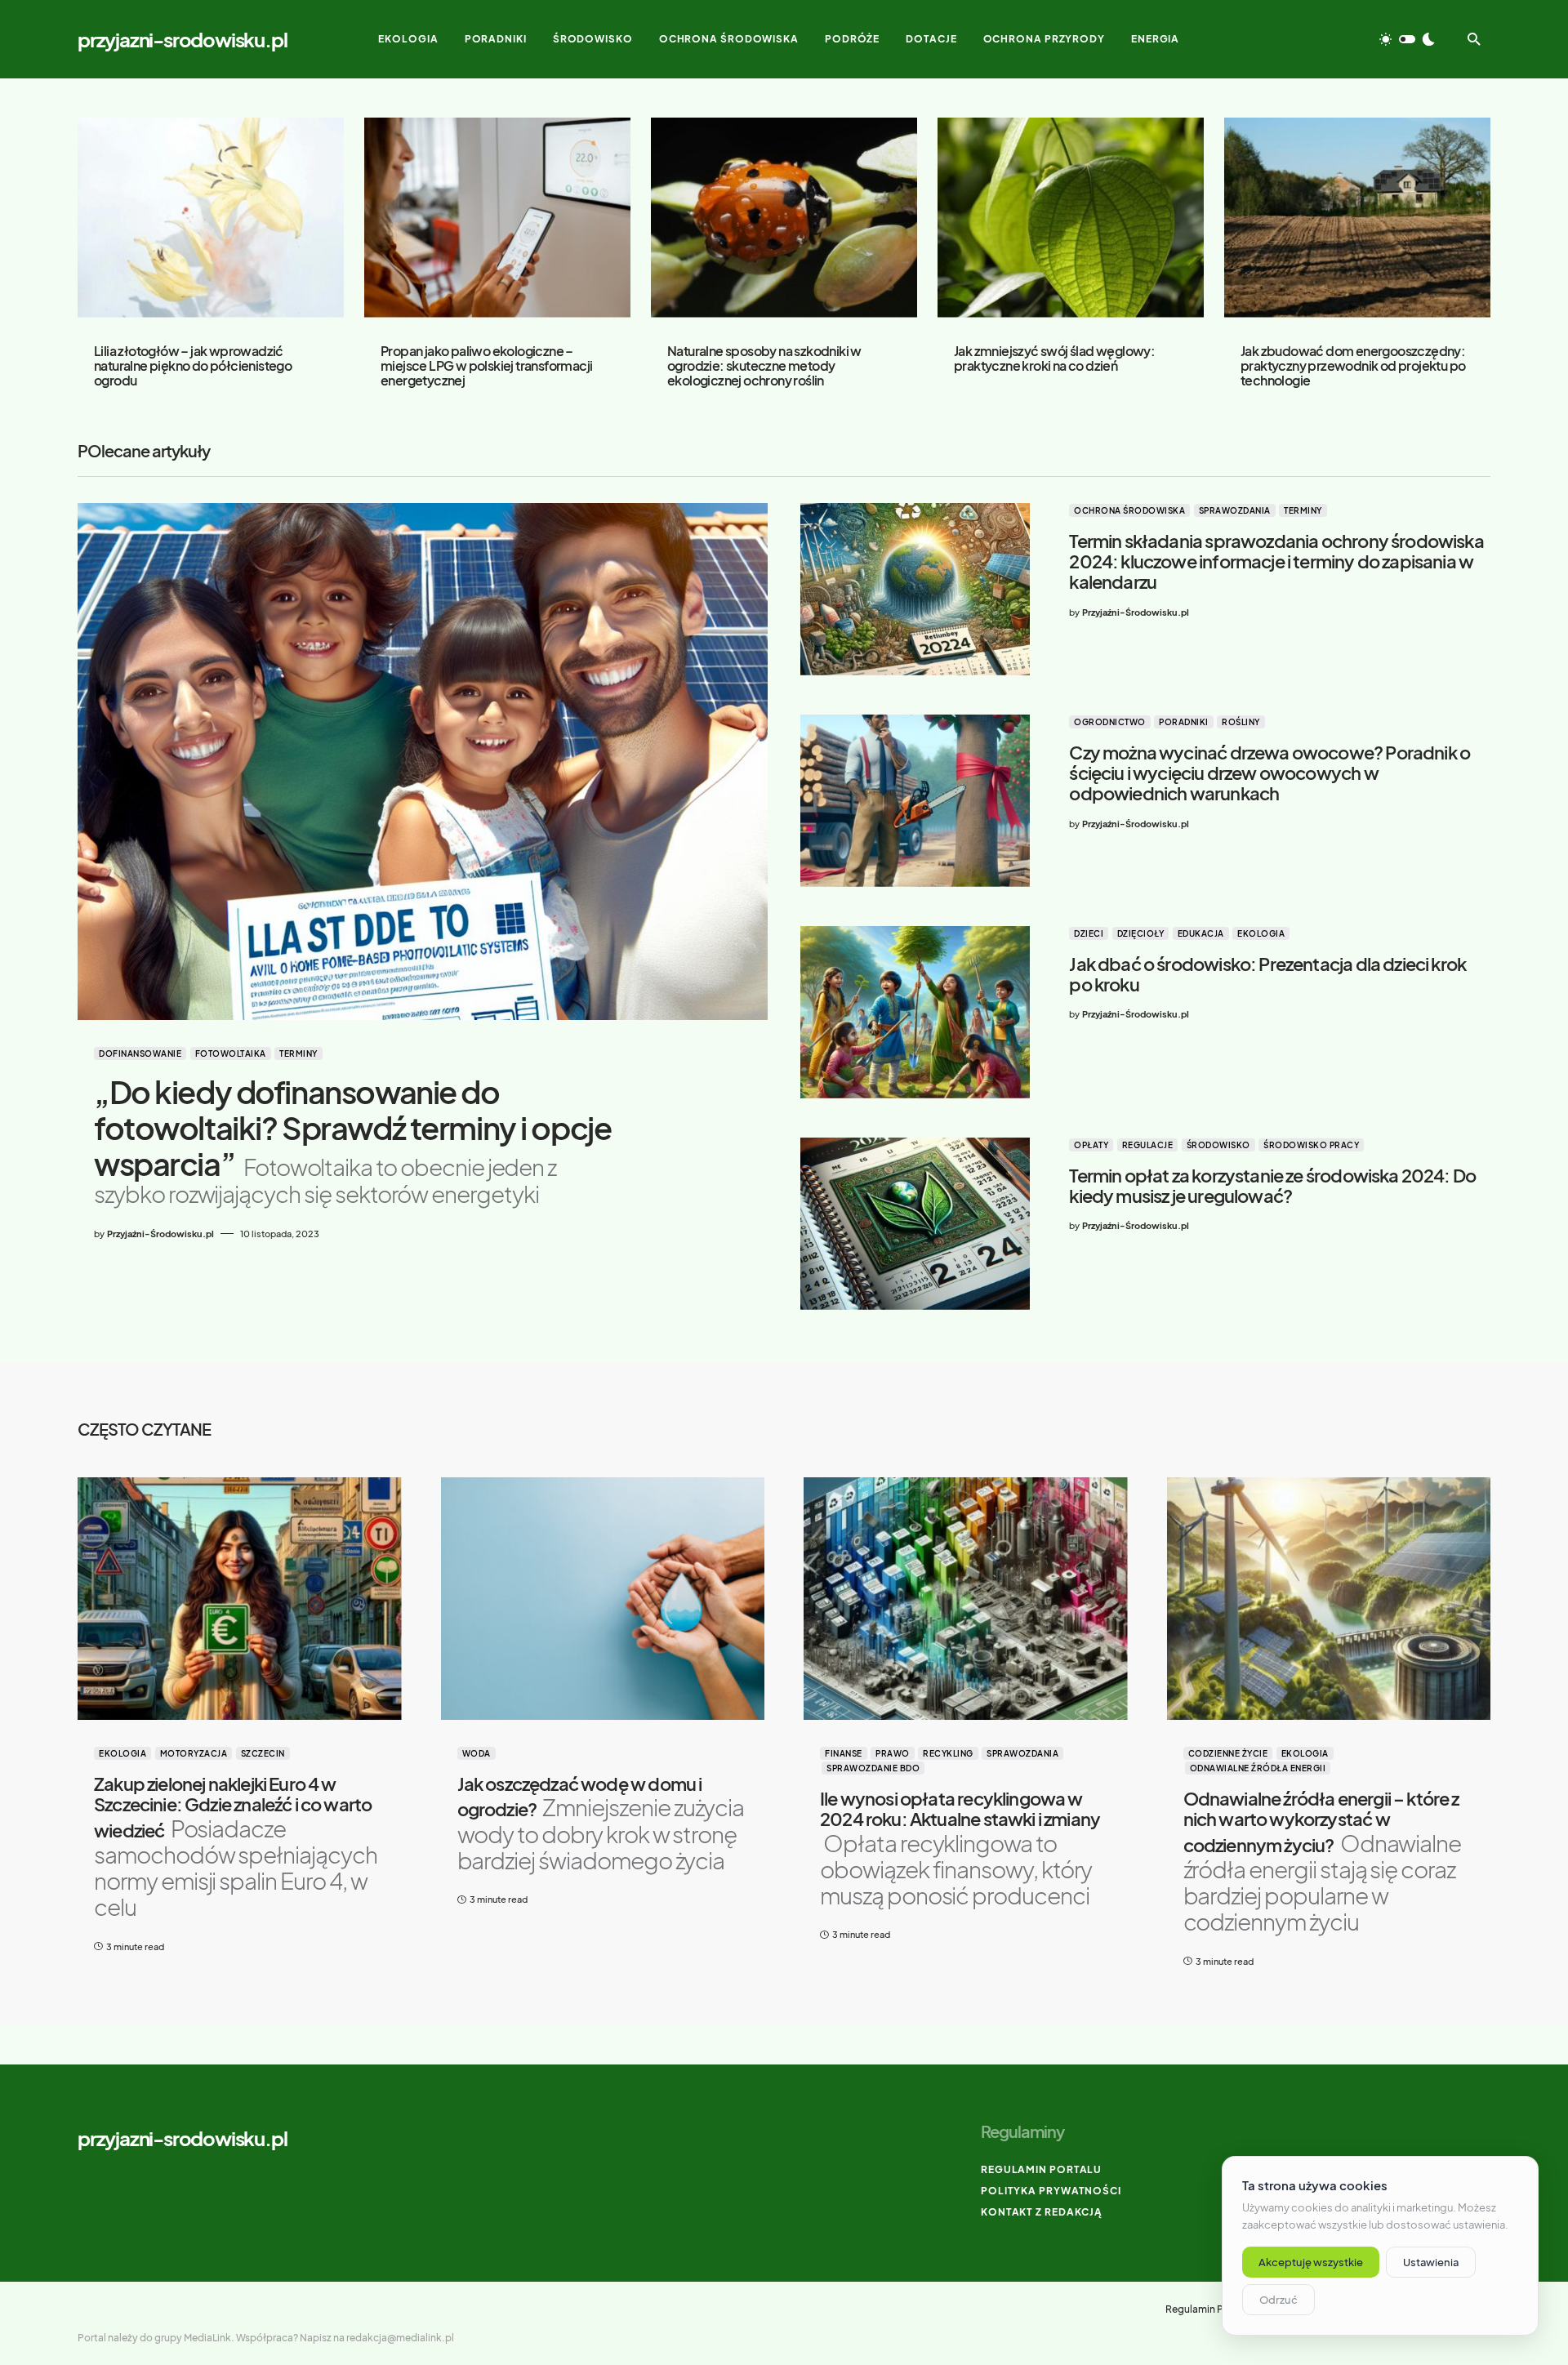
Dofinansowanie (140, 1053)
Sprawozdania (1235, 510)
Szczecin (263, 1753)
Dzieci (1089, 933)
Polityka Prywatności (1051, 2191)
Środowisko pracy (1311, 1145)
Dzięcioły (1141, 933)
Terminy (298, 1053)
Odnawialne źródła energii (1258, 1768)
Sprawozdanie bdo (873, 1768)
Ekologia (1261, 933)
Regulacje (1148, 1145)
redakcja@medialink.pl (400, 2338)
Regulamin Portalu (1041, 2169)
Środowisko (1218, 1145)
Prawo (893, 1753)
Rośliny (1241, 722)
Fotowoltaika (231, 1053)
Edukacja (1201, 933)
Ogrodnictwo (1110, 722)
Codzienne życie (1228, 1753)
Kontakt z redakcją (1042, 2212)
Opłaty (1091, 1145)
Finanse (844, 1753)
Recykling (948, 1753)
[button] (1407, 39)
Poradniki (1184, 722)
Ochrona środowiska (1129, 510)
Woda (477, 1753)
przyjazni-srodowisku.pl (182, 39)
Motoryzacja (194, 1753)
